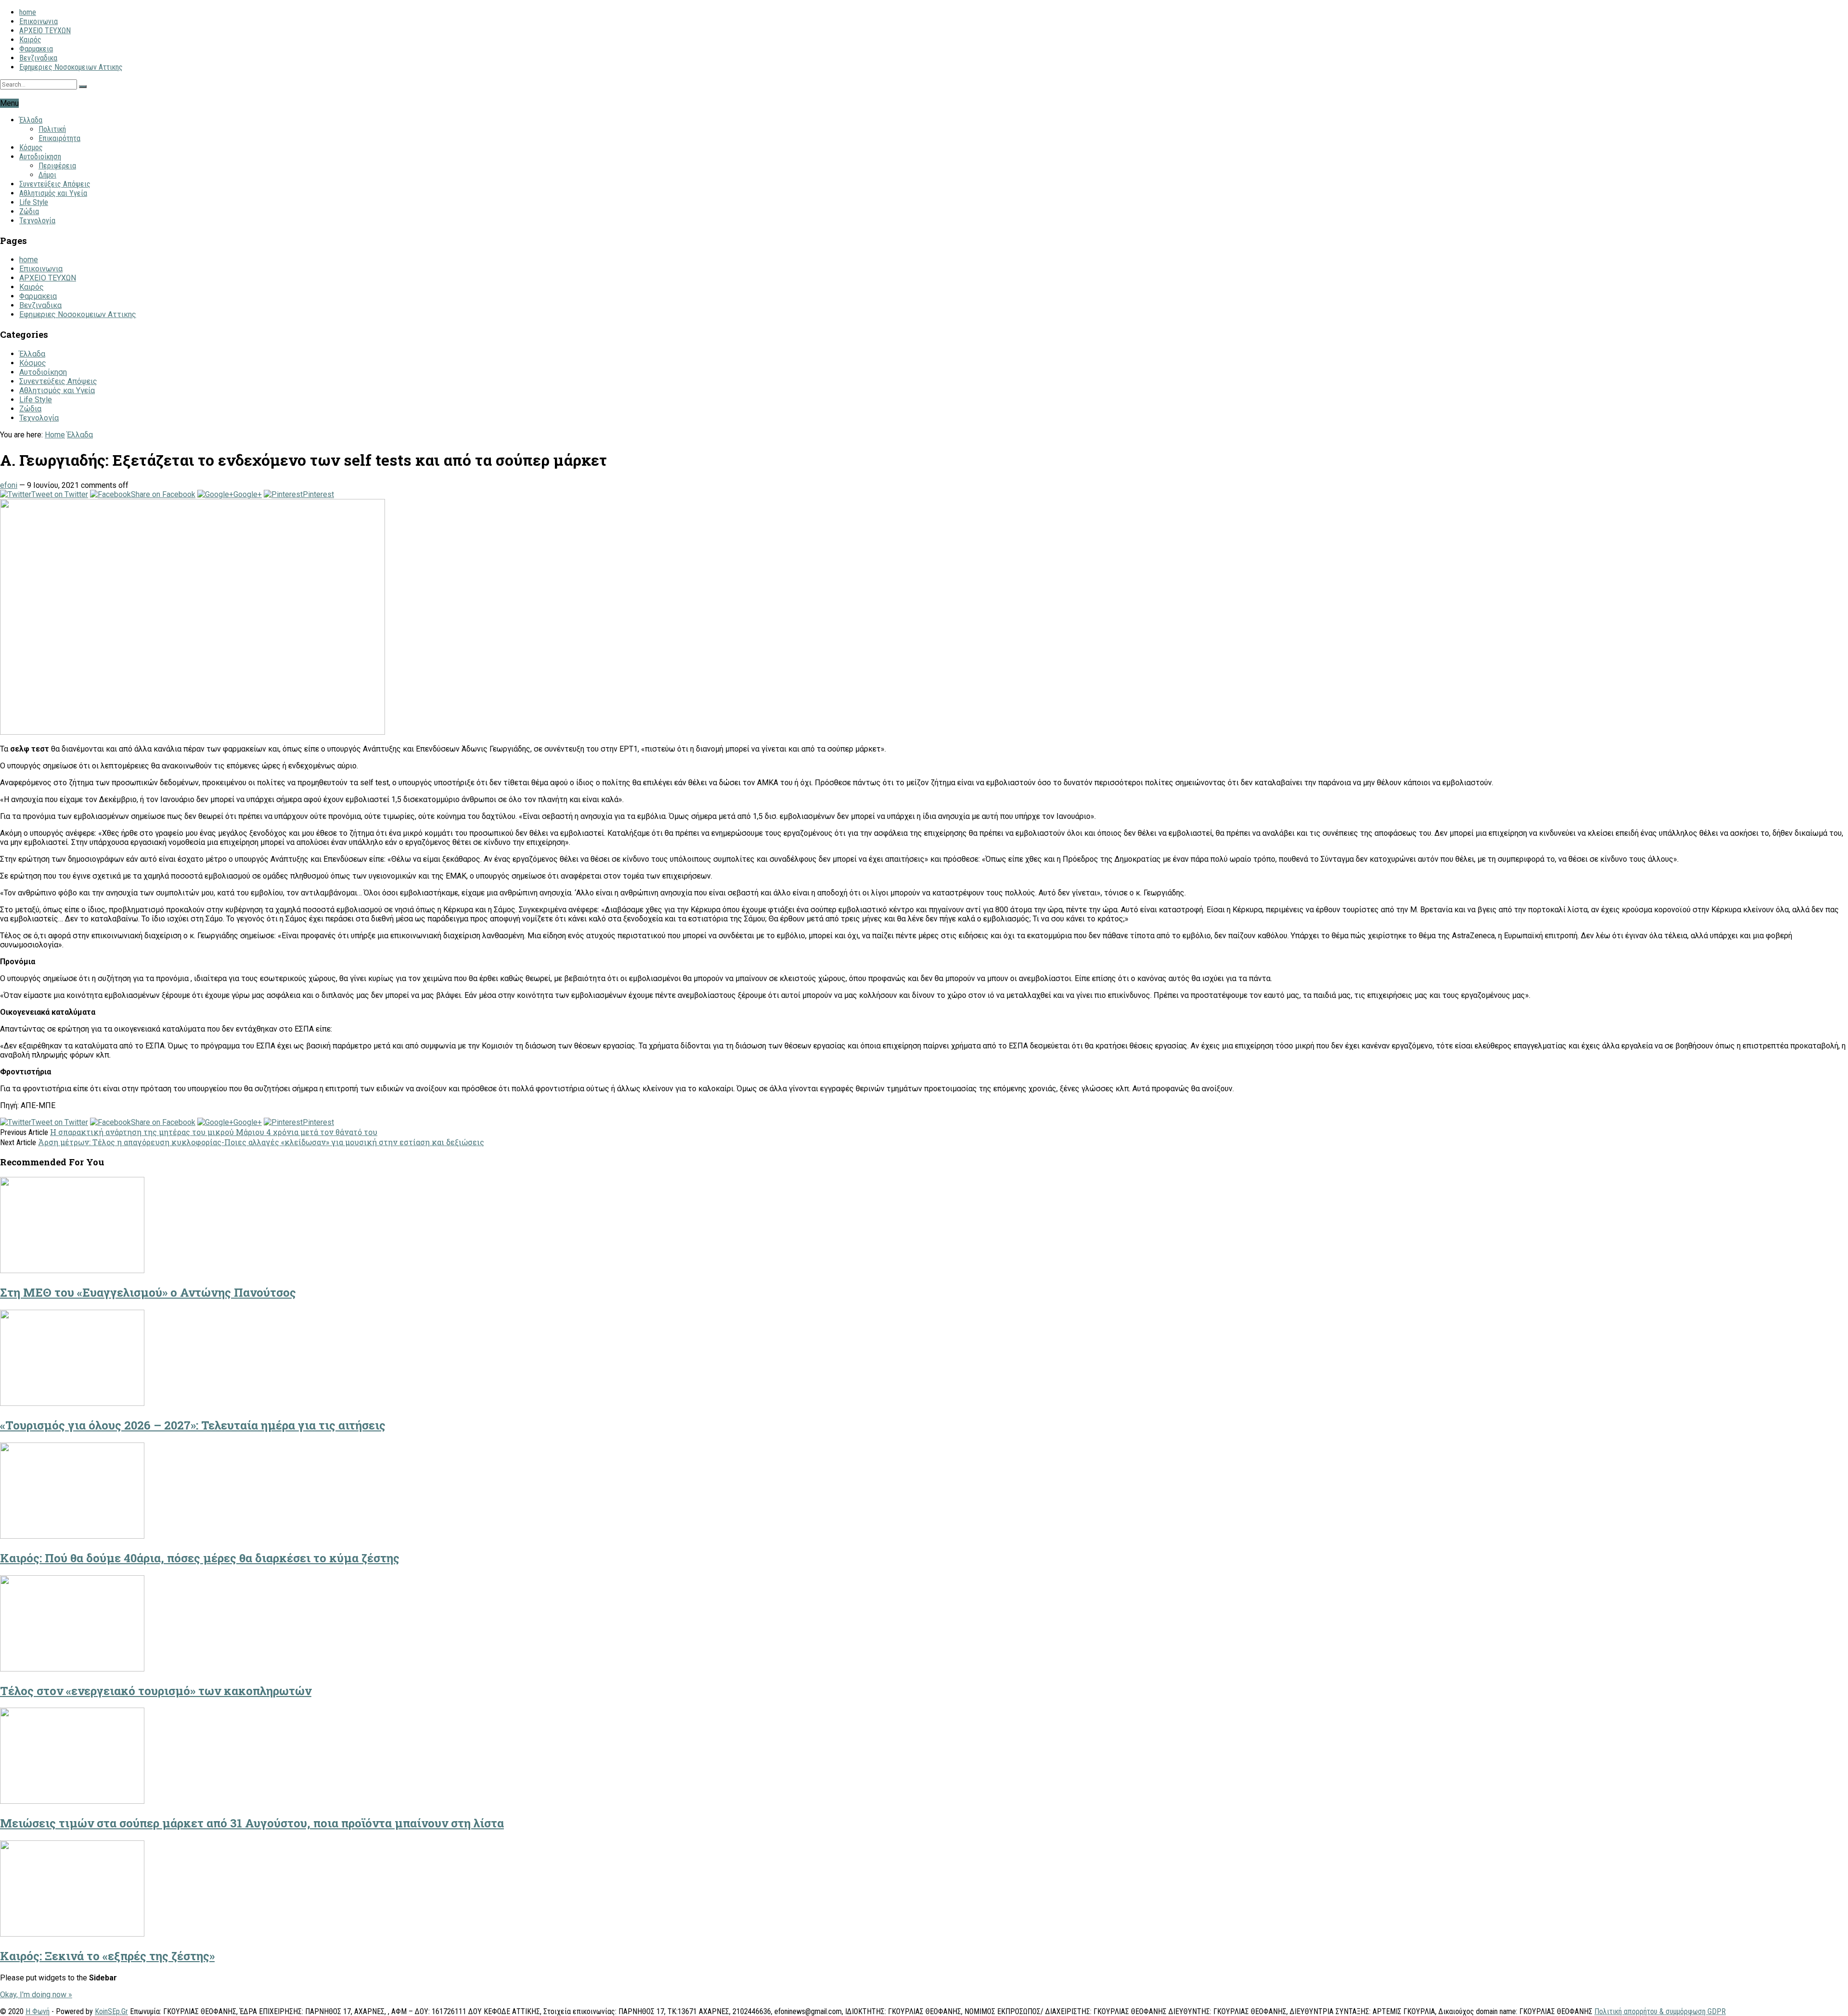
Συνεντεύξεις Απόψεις (55, 184)
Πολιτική (52, 129)
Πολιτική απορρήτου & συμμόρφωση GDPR (1660, 2011)
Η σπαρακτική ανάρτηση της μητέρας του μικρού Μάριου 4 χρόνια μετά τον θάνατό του (214, 1132)
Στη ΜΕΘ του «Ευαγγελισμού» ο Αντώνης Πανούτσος (148, 1292)
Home (55, 435)
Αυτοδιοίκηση (40, 157)
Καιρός (30, 40)
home (28, 12)
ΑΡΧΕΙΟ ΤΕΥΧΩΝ (45, 31)
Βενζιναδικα (38, 58)
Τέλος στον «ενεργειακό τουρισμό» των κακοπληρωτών (156, 1691)
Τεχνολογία (37, 221)
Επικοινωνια (38, 21)
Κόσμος (31, 147)
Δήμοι (47, 175)
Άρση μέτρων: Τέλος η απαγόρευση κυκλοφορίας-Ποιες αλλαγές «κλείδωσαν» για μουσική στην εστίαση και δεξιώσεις (261, 1142)
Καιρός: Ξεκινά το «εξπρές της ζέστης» (107, 1956)
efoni (9, 485)
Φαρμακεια (36, 49)
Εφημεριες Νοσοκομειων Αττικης (71, 67)
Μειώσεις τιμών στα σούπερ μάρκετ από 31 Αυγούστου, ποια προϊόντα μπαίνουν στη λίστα (252, 1823)
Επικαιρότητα (59, 138)
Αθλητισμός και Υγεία (53, 193)
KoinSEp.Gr (111, 2011)
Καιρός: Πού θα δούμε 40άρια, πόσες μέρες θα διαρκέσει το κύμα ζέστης (200, 1558)
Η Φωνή (38, 2011)
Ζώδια (29, 211)
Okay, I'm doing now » (36, 1995)
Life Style (34, 202)
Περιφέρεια (57, 166)
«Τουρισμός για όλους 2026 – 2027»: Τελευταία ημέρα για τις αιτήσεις (193, 1425)
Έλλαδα (31, 120)
